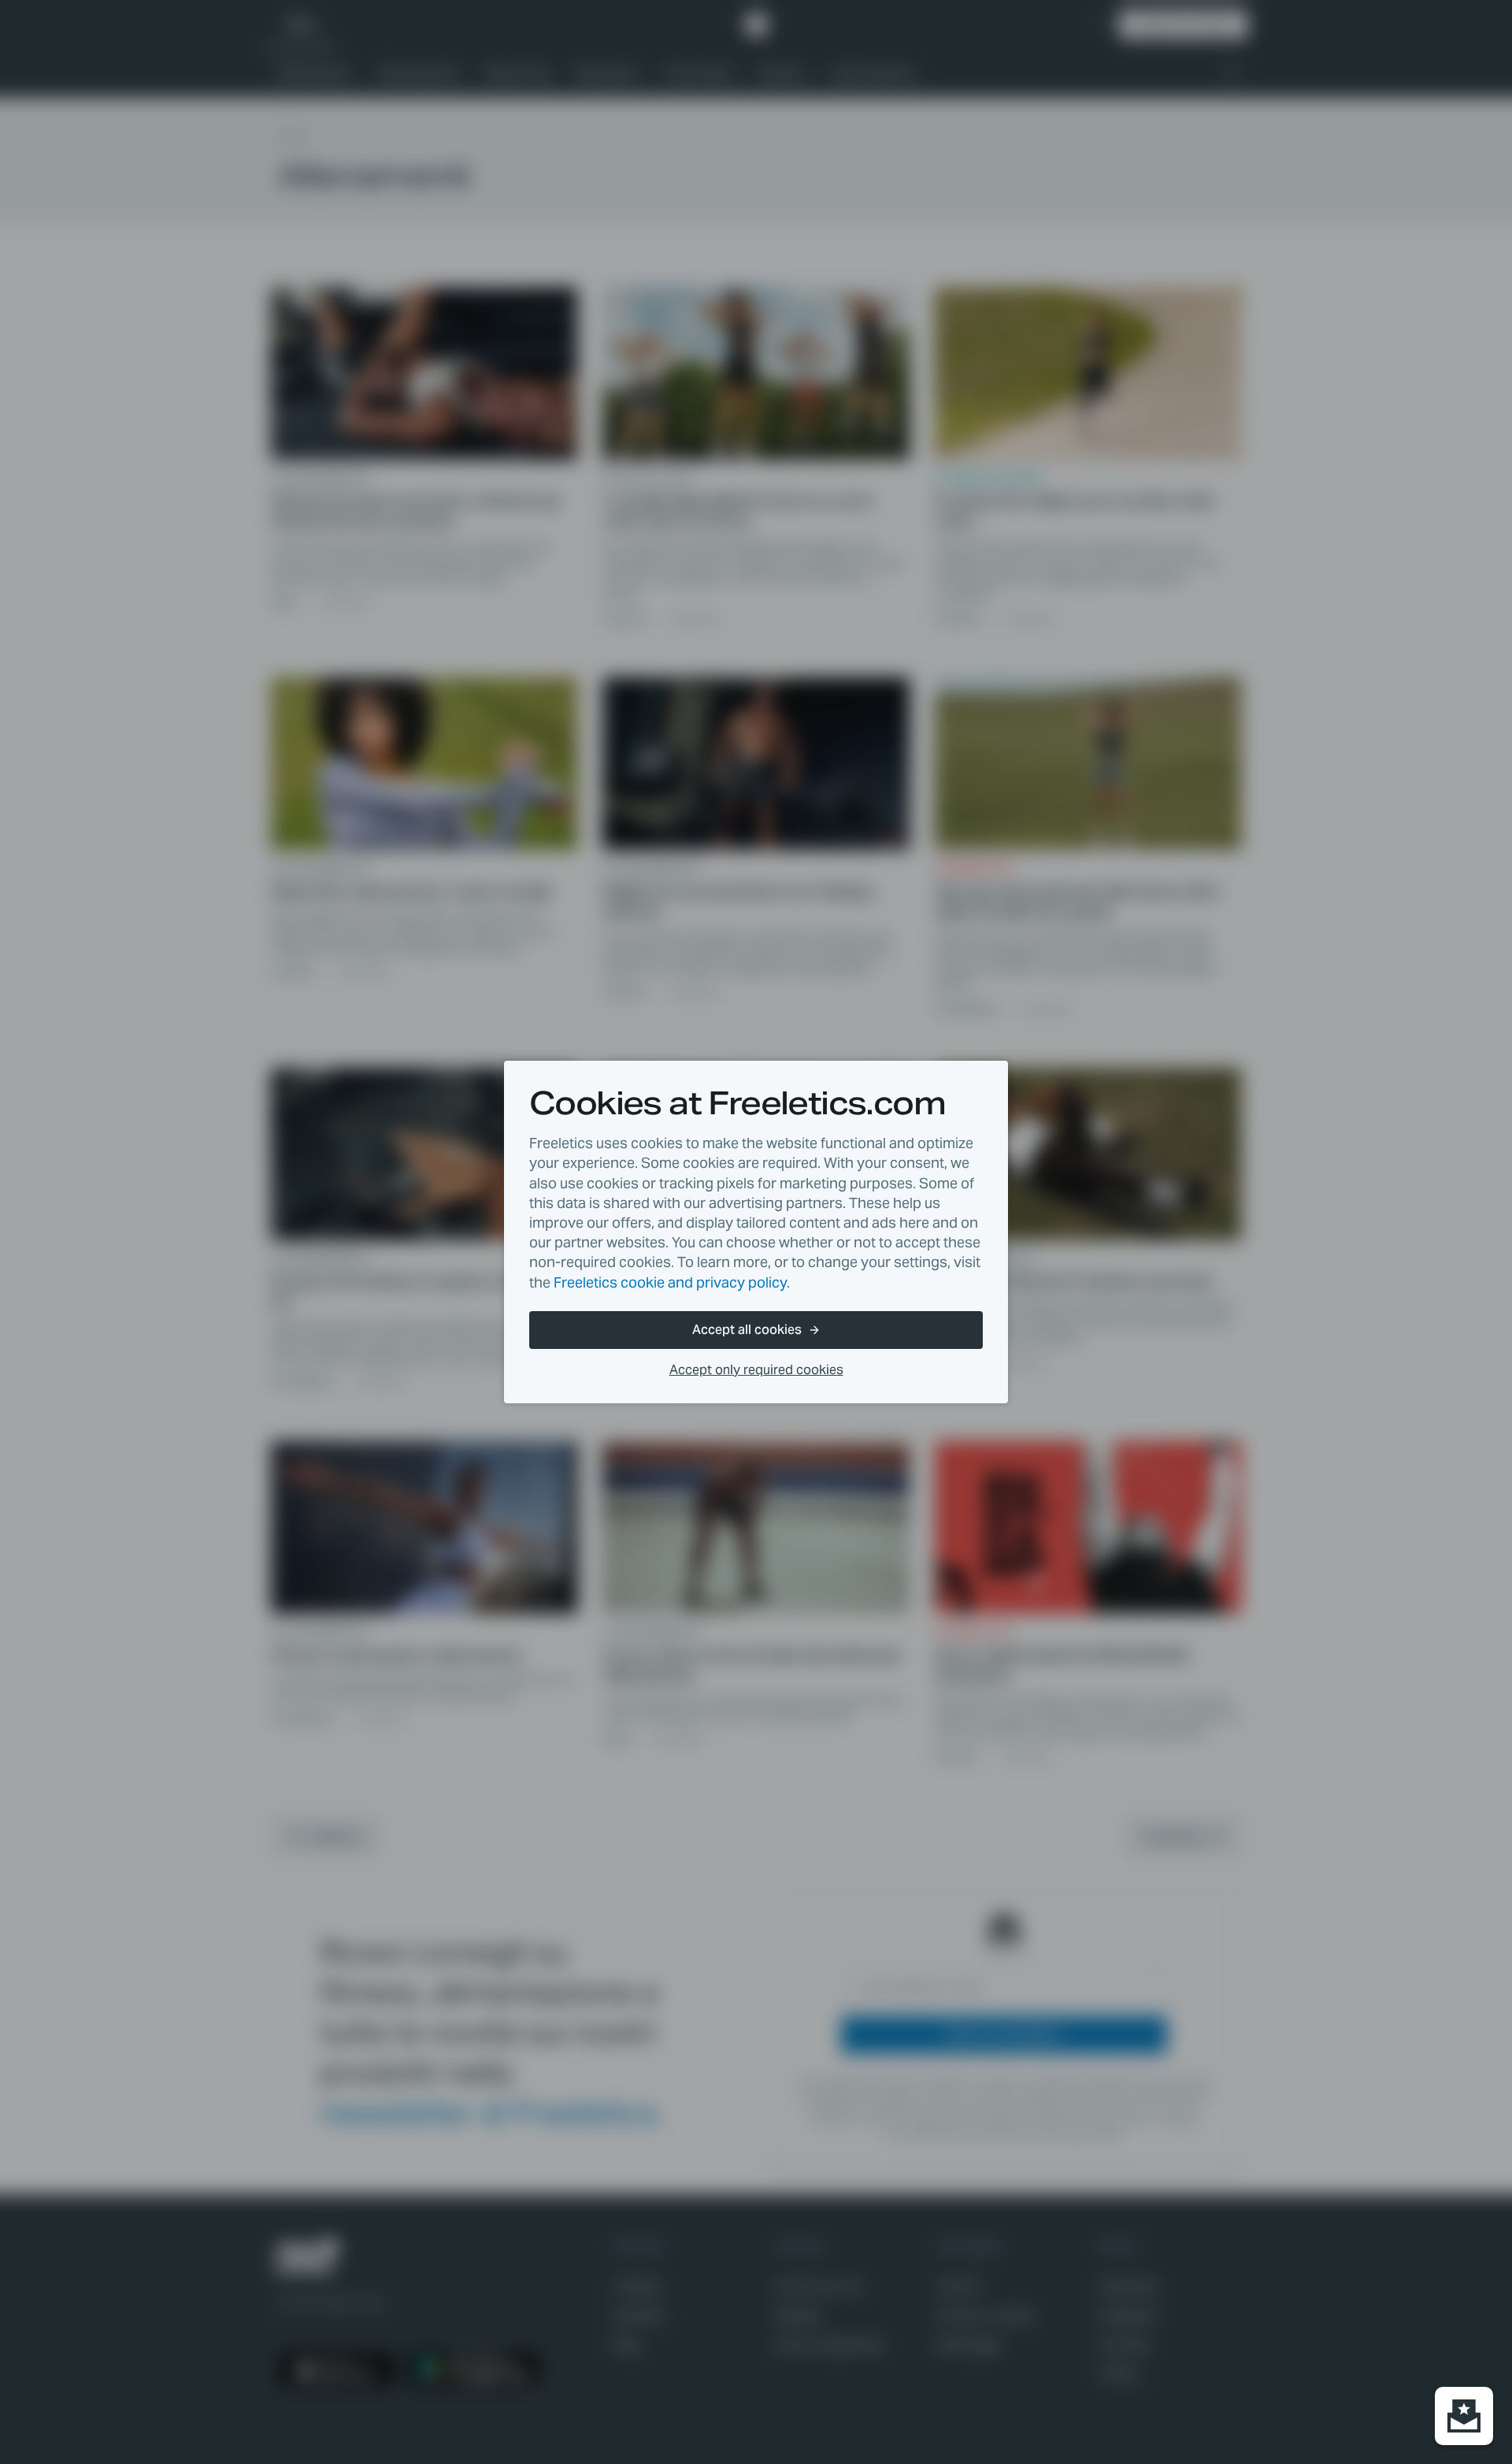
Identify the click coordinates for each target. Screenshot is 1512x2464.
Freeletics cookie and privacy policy (670, 1282)
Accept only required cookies (756, 1370)
